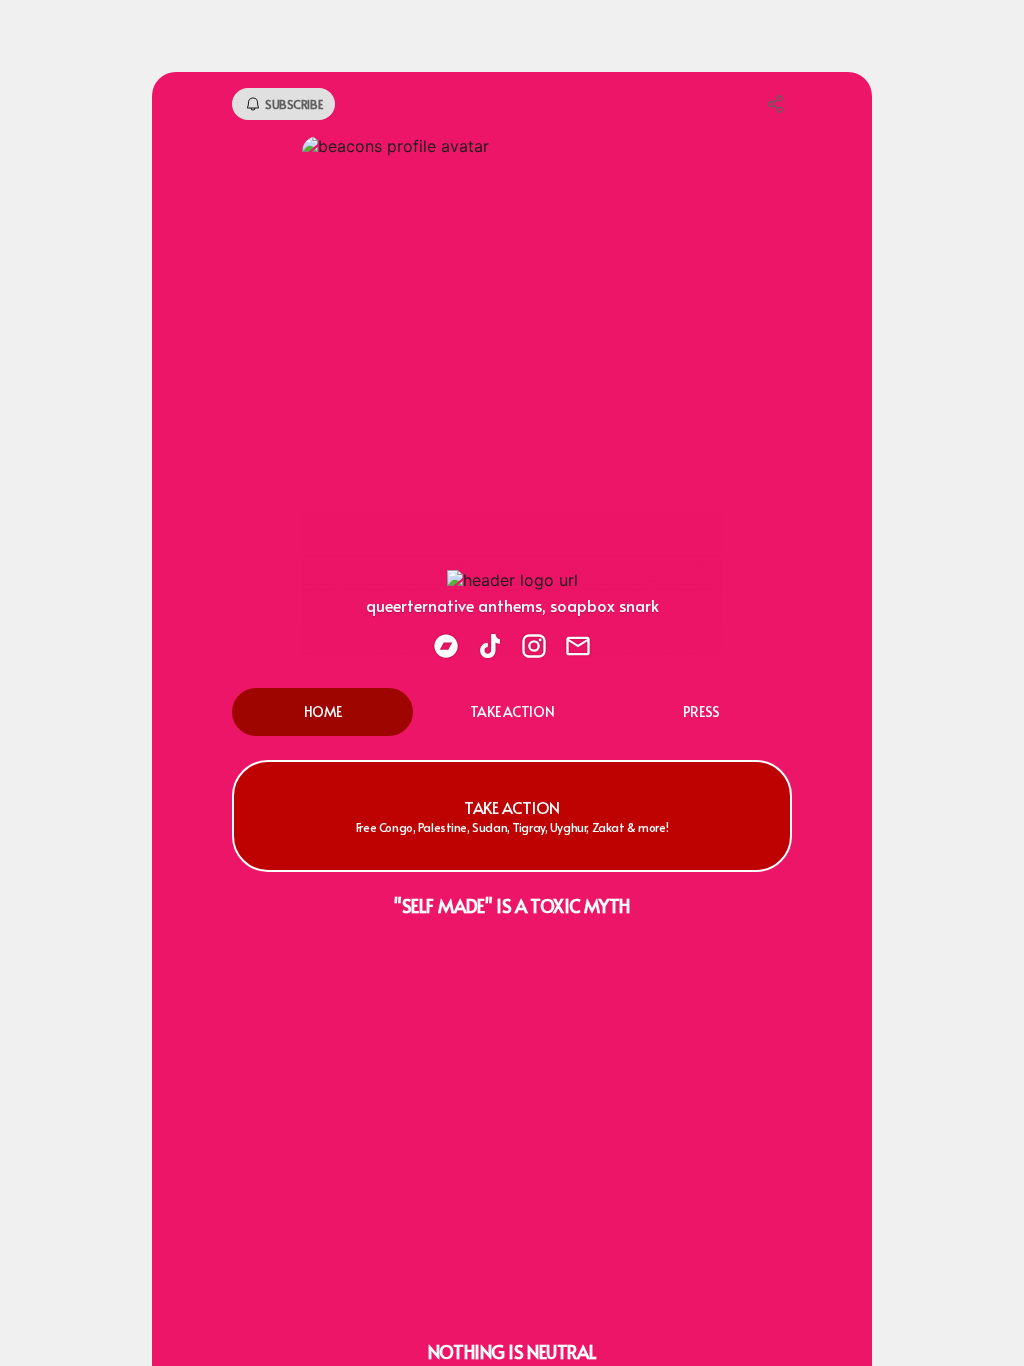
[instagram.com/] (534, 648)
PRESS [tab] (701, 711)
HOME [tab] (323, 711)
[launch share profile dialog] (776, 104)
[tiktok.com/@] (490, 648)
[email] (578, 648)
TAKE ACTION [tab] (512, 711)
